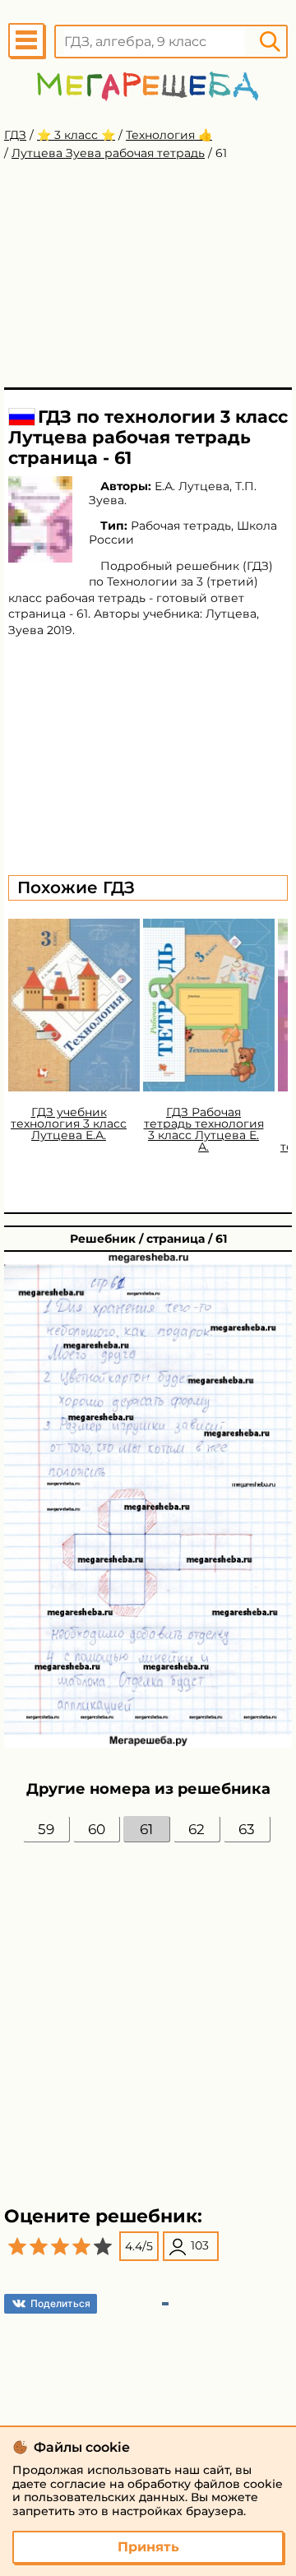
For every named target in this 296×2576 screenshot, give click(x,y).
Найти (270, 42)
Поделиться (60, 2303)
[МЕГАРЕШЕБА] (148, 86)
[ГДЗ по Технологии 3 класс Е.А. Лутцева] (40, 519)
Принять (148, 2547)
